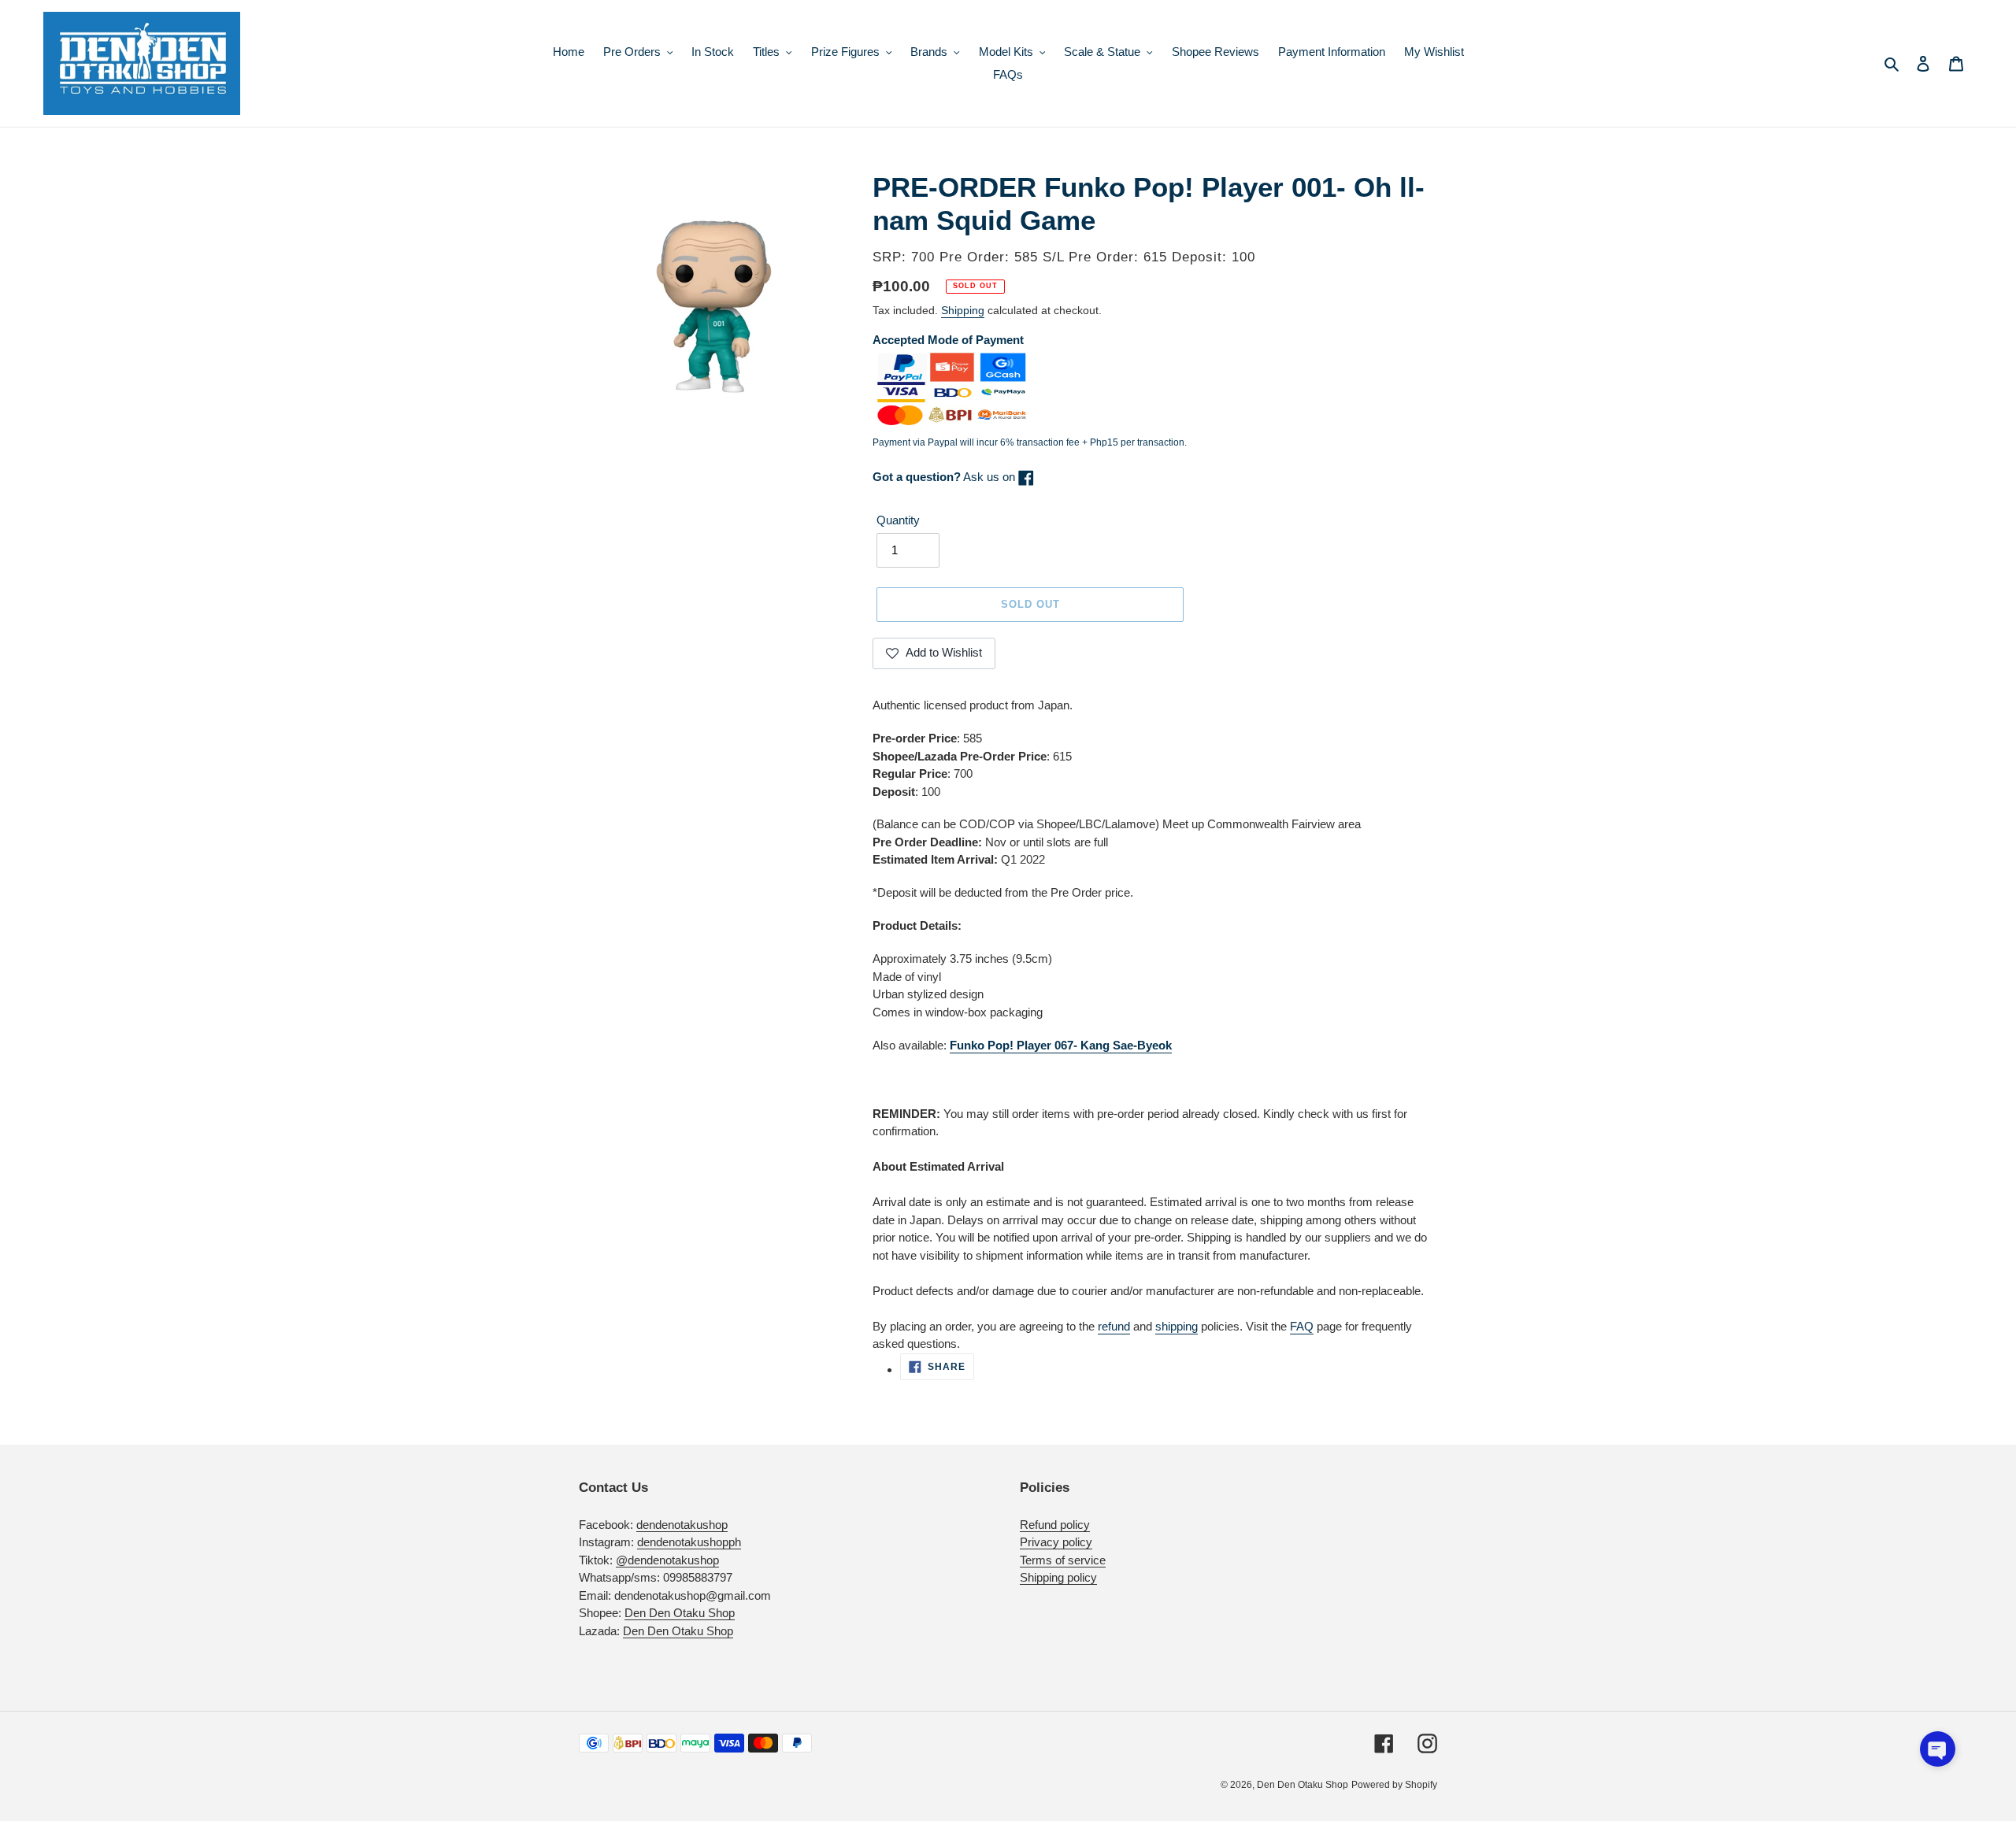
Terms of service (1063, 1560)
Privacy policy (1056, 1542)
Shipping (963, 310)
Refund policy (1055, 1525)
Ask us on (945, 477)
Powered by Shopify (1394, 1785)
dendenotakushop (682, 1525)
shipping (1177, 1326)
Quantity (898, 520)
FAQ (1302, 1326)
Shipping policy (1058, 1577)
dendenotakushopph (689, 1542)
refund (1114, 1326)
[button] (1938, 1749)
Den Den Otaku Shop (680, 1613)
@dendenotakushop (667, 1560)
